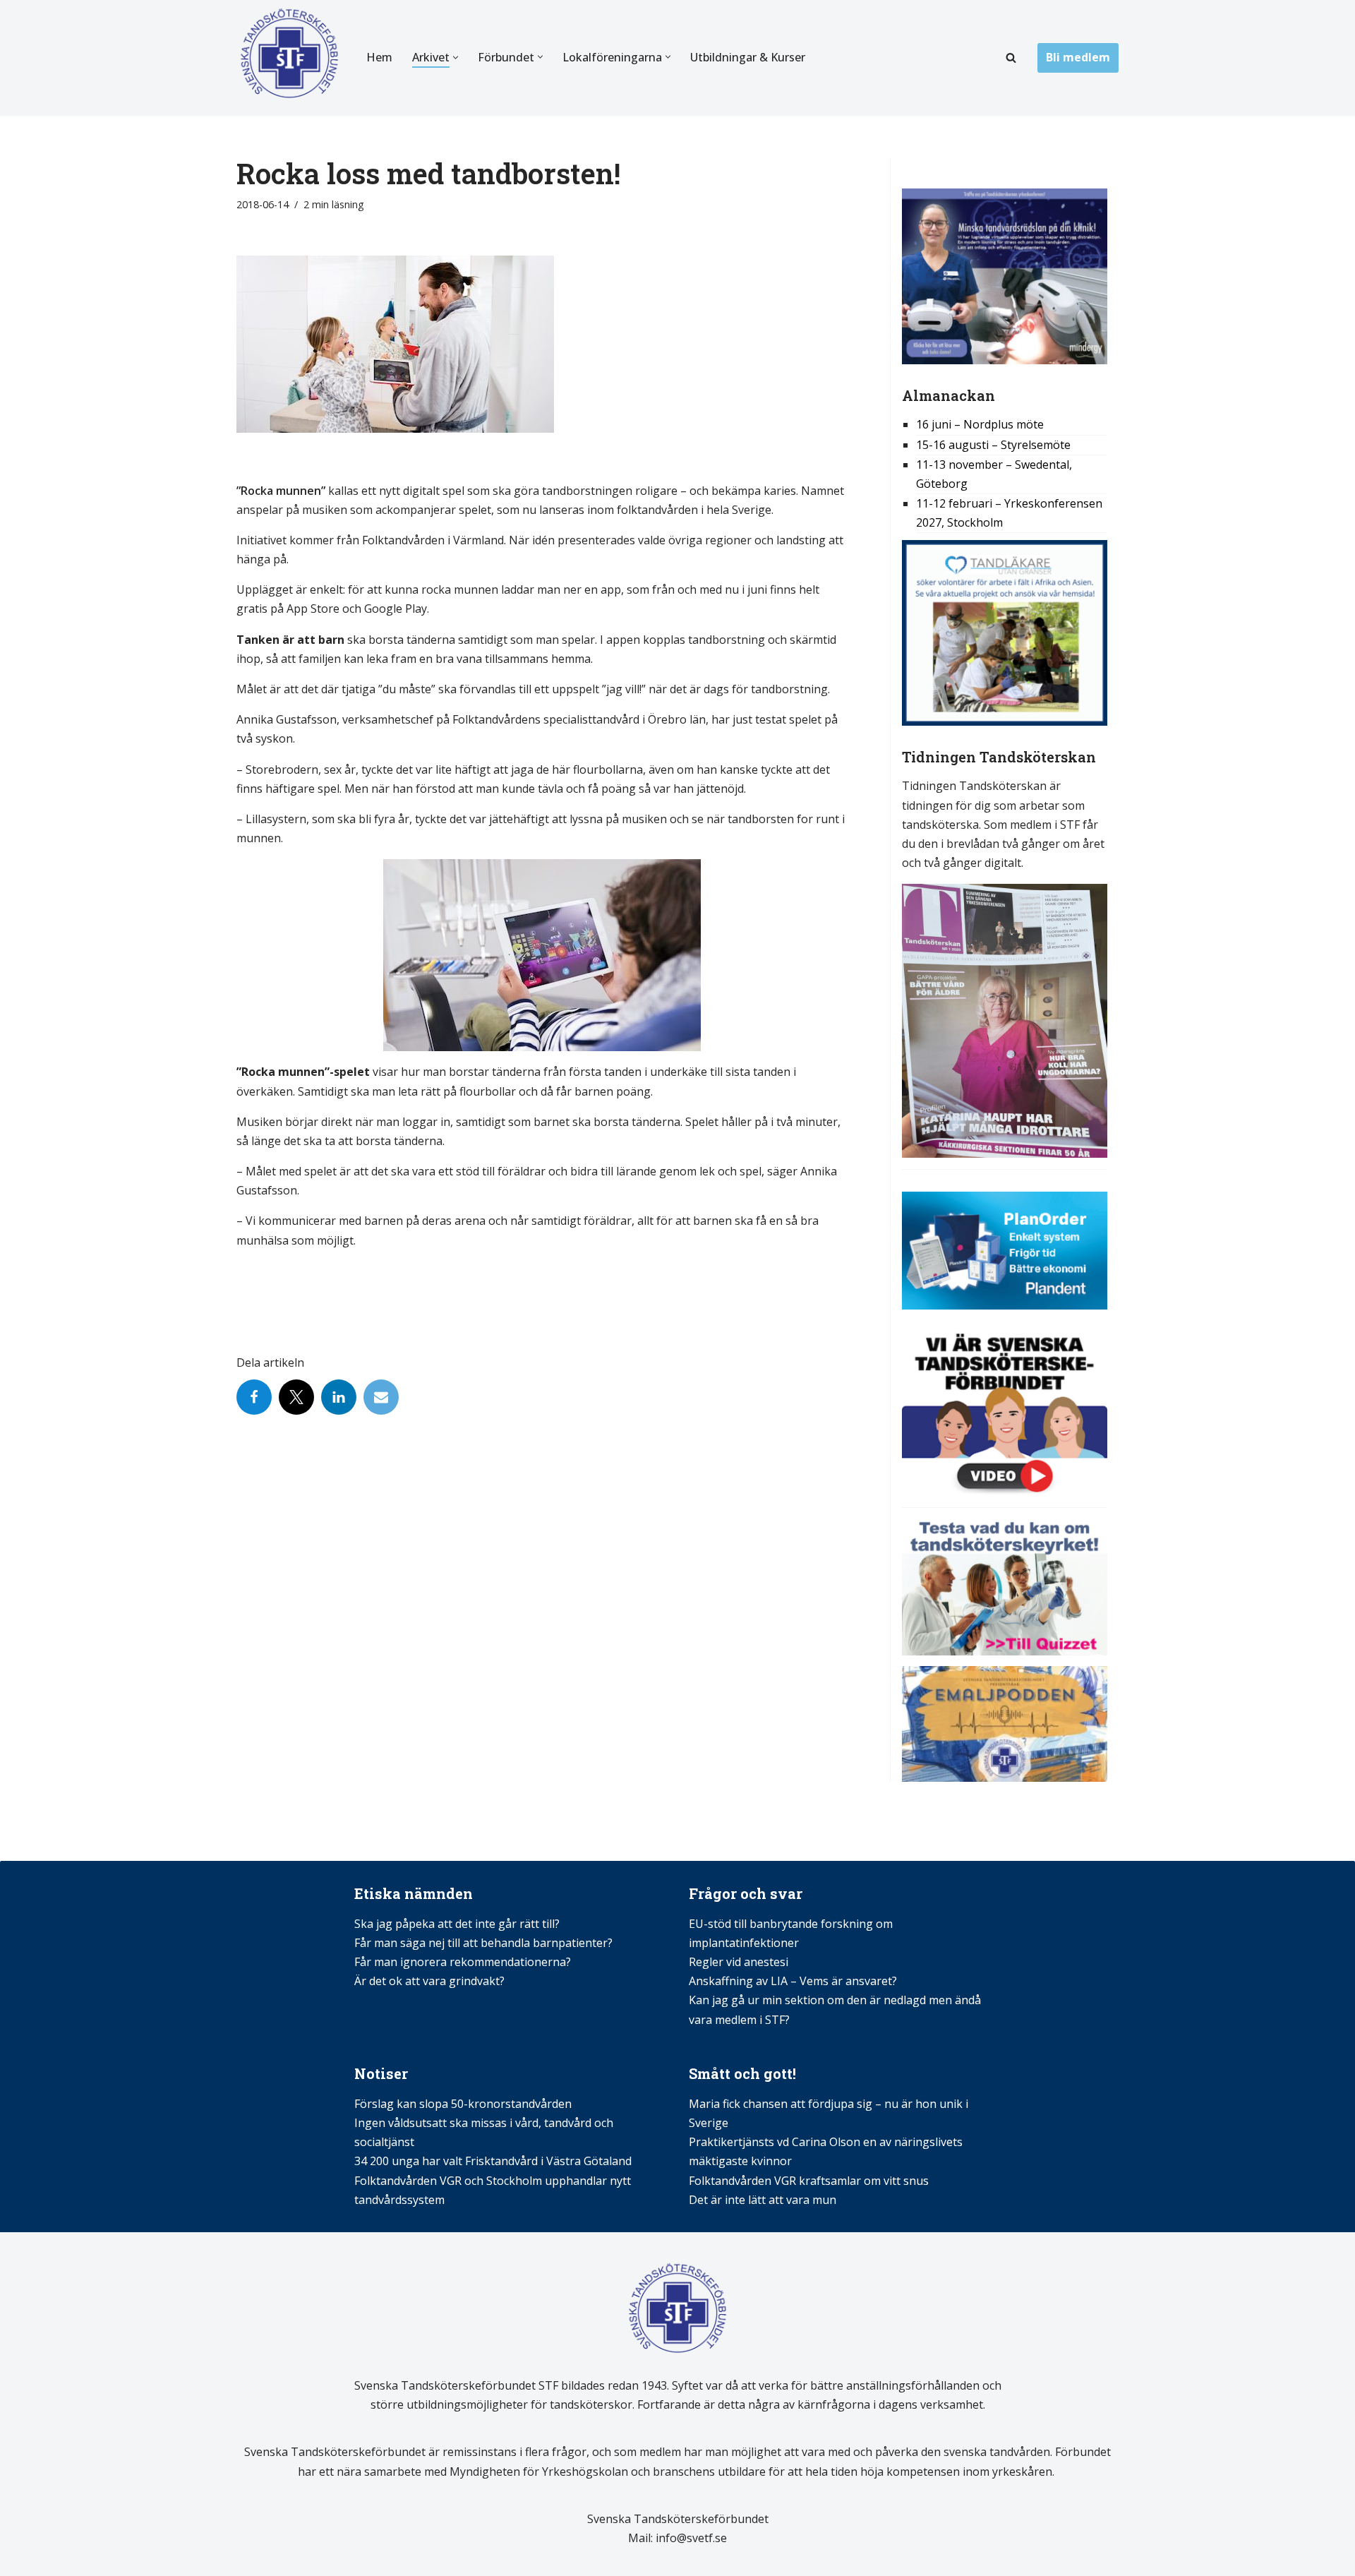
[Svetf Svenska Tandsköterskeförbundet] (289, 58)
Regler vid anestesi (739, 1962)
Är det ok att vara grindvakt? (429, 1981)
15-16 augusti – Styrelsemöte (993, 445)
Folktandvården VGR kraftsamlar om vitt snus (809, 2181)
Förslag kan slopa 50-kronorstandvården (463, 2104)
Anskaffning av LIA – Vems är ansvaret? (793, 1981)
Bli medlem (1078, 57)
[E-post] (381, 1397)
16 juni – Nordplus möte (980, 424)
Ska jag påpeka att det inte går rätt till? (457, 1924)
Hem (379, 57)
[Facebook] (254, 1397)
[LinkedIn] (339, 1397)
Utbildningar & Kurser (748, 57)
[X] (296, 1397)
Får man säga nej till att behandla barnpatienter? (485, 1943)
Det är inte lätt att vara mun (763, 2200)
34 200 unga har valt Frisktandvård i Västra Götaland (493, 2161)
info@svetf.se (690, 2538)
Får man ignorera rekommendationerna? (463, 1962)
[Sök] (1011, 58)
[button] (456, 58)
